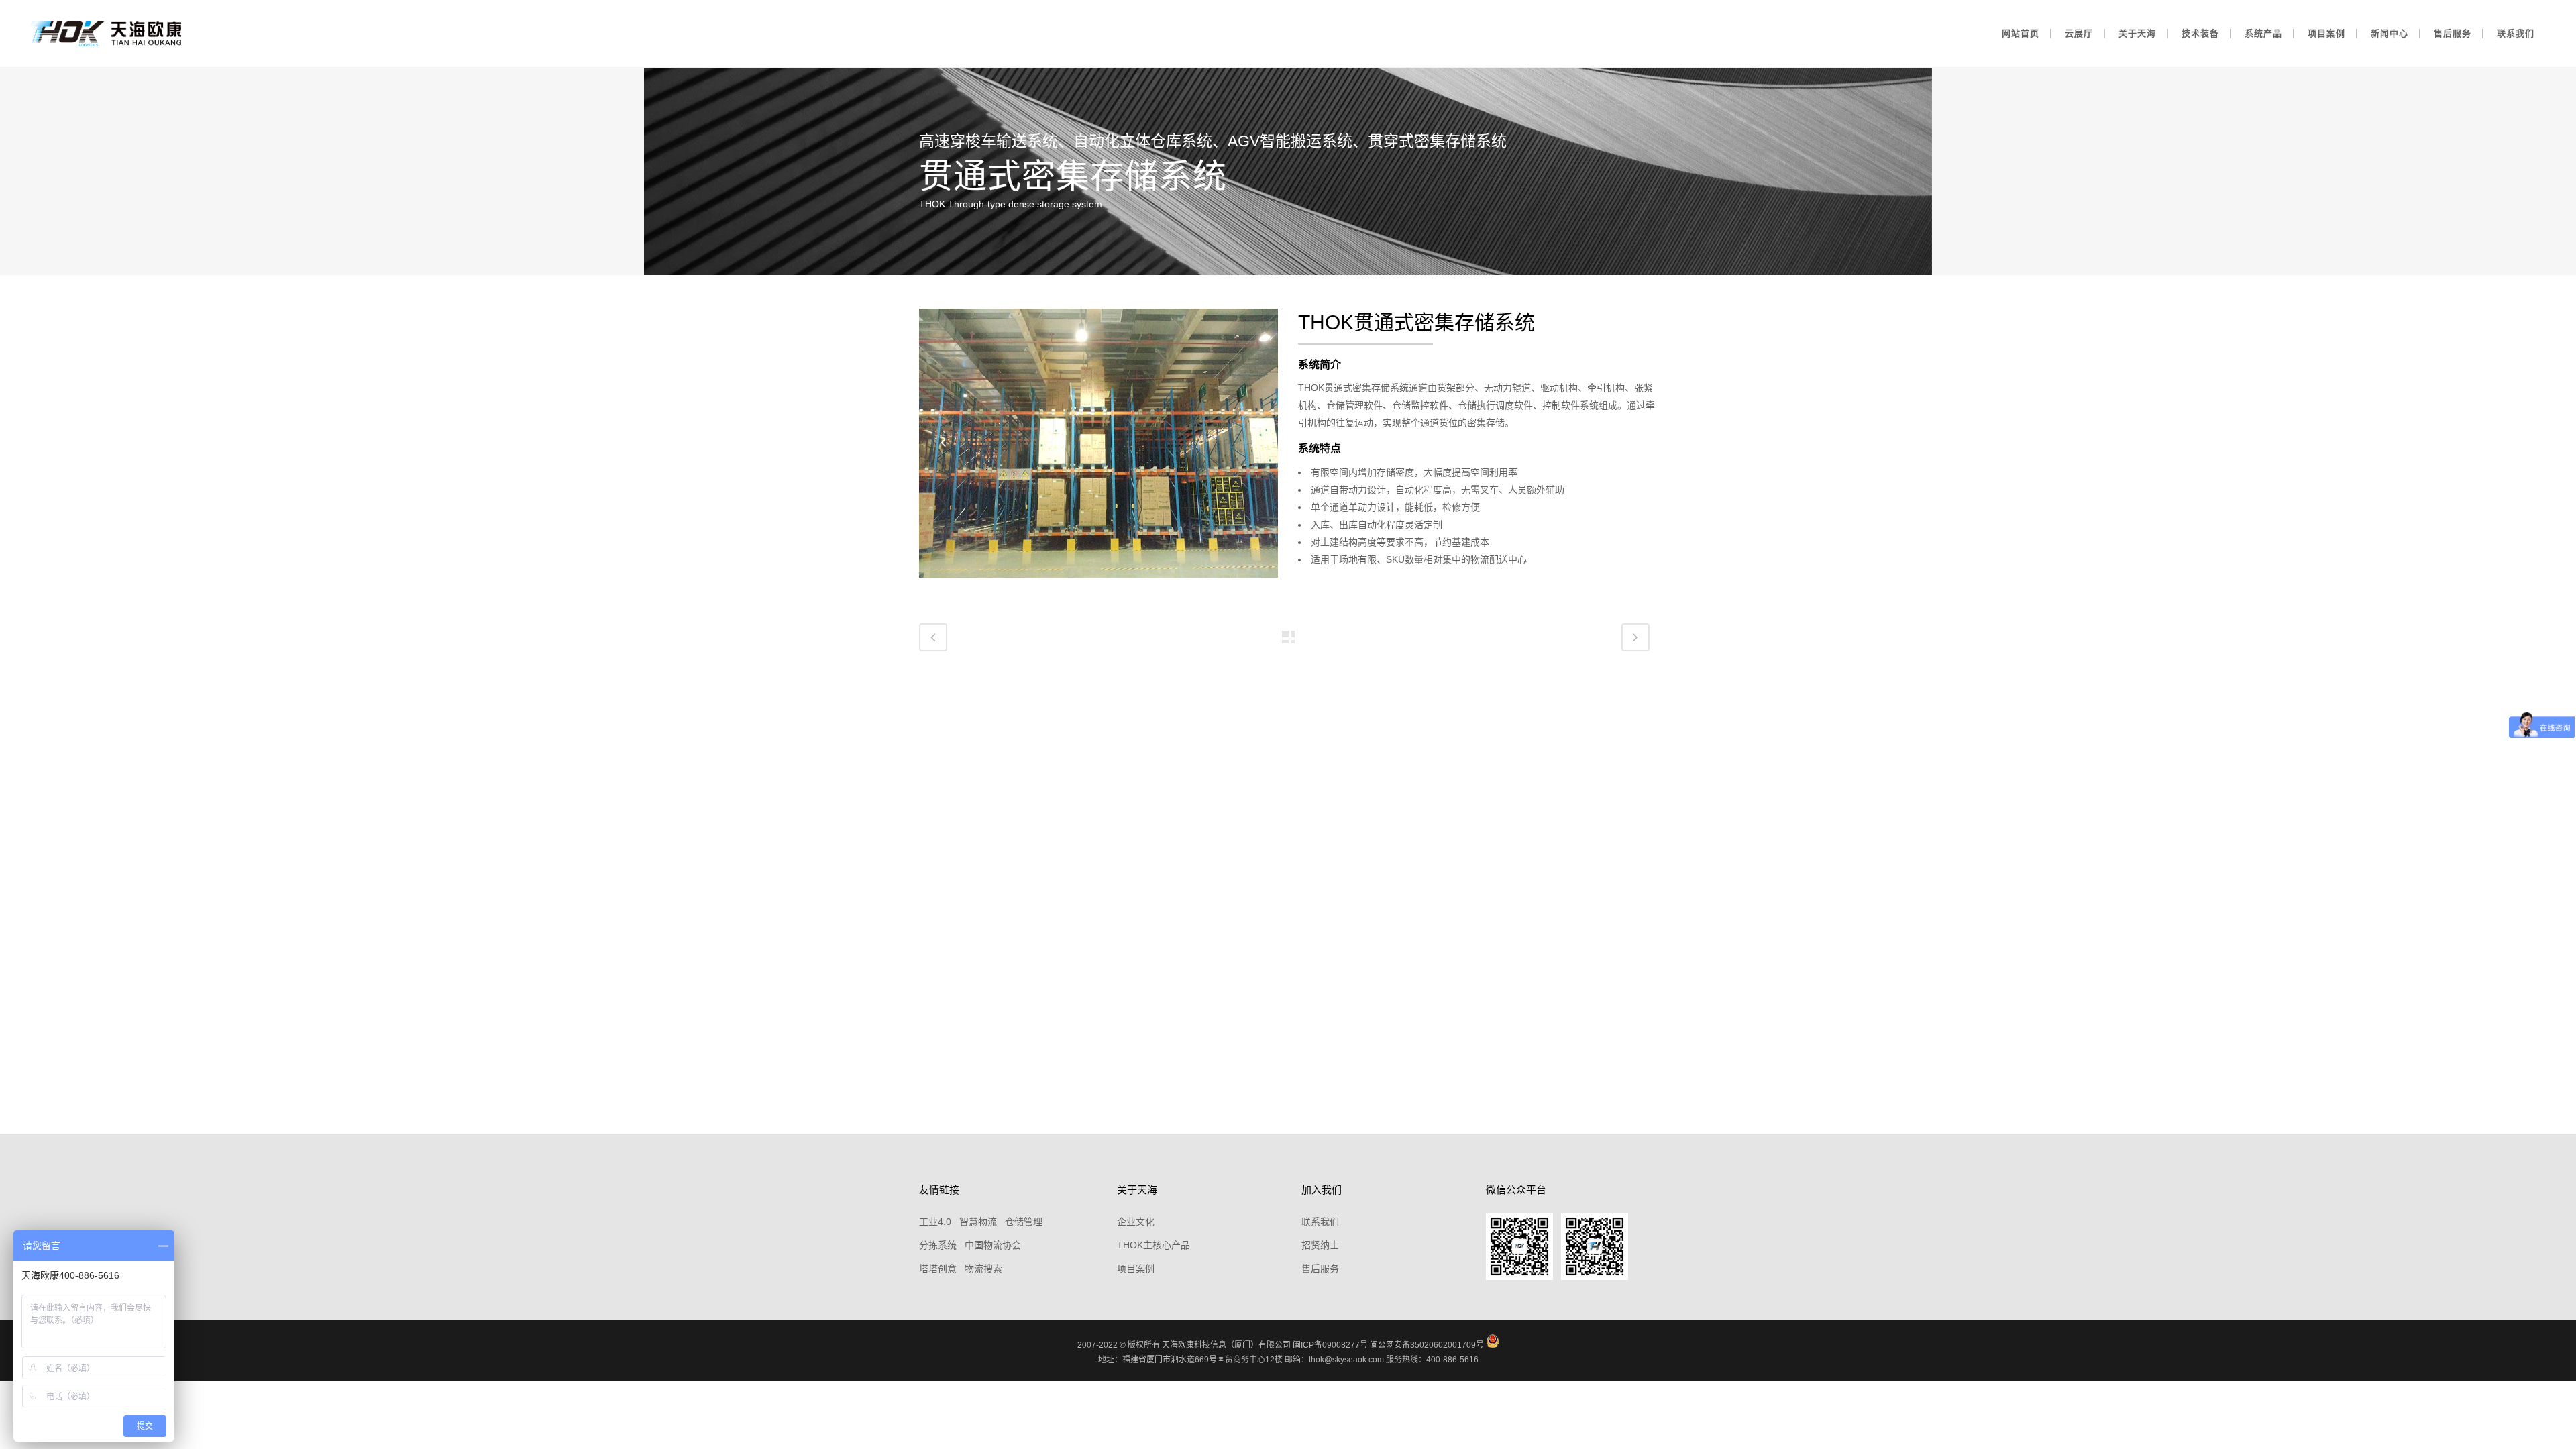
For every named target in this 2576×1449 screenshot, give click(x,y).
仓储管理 (1024, 1222)
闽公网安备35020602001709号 (1427, 1345)
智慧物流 (978, 1222)
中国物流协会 (993, 1245)
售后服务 (1320, 1269)
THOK (1326, 322)
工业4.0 (935, 1222)
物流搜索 (983, 1269)
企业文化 (1136, 1222)
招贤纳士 (1320, 1245)
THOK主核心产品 (1153, 1245)
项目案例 (1136, 1269)
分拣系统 (938, 1245)
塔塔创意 (938, 1269)
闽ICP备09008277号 (1330, 1345)
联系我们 (1320, 1222)
